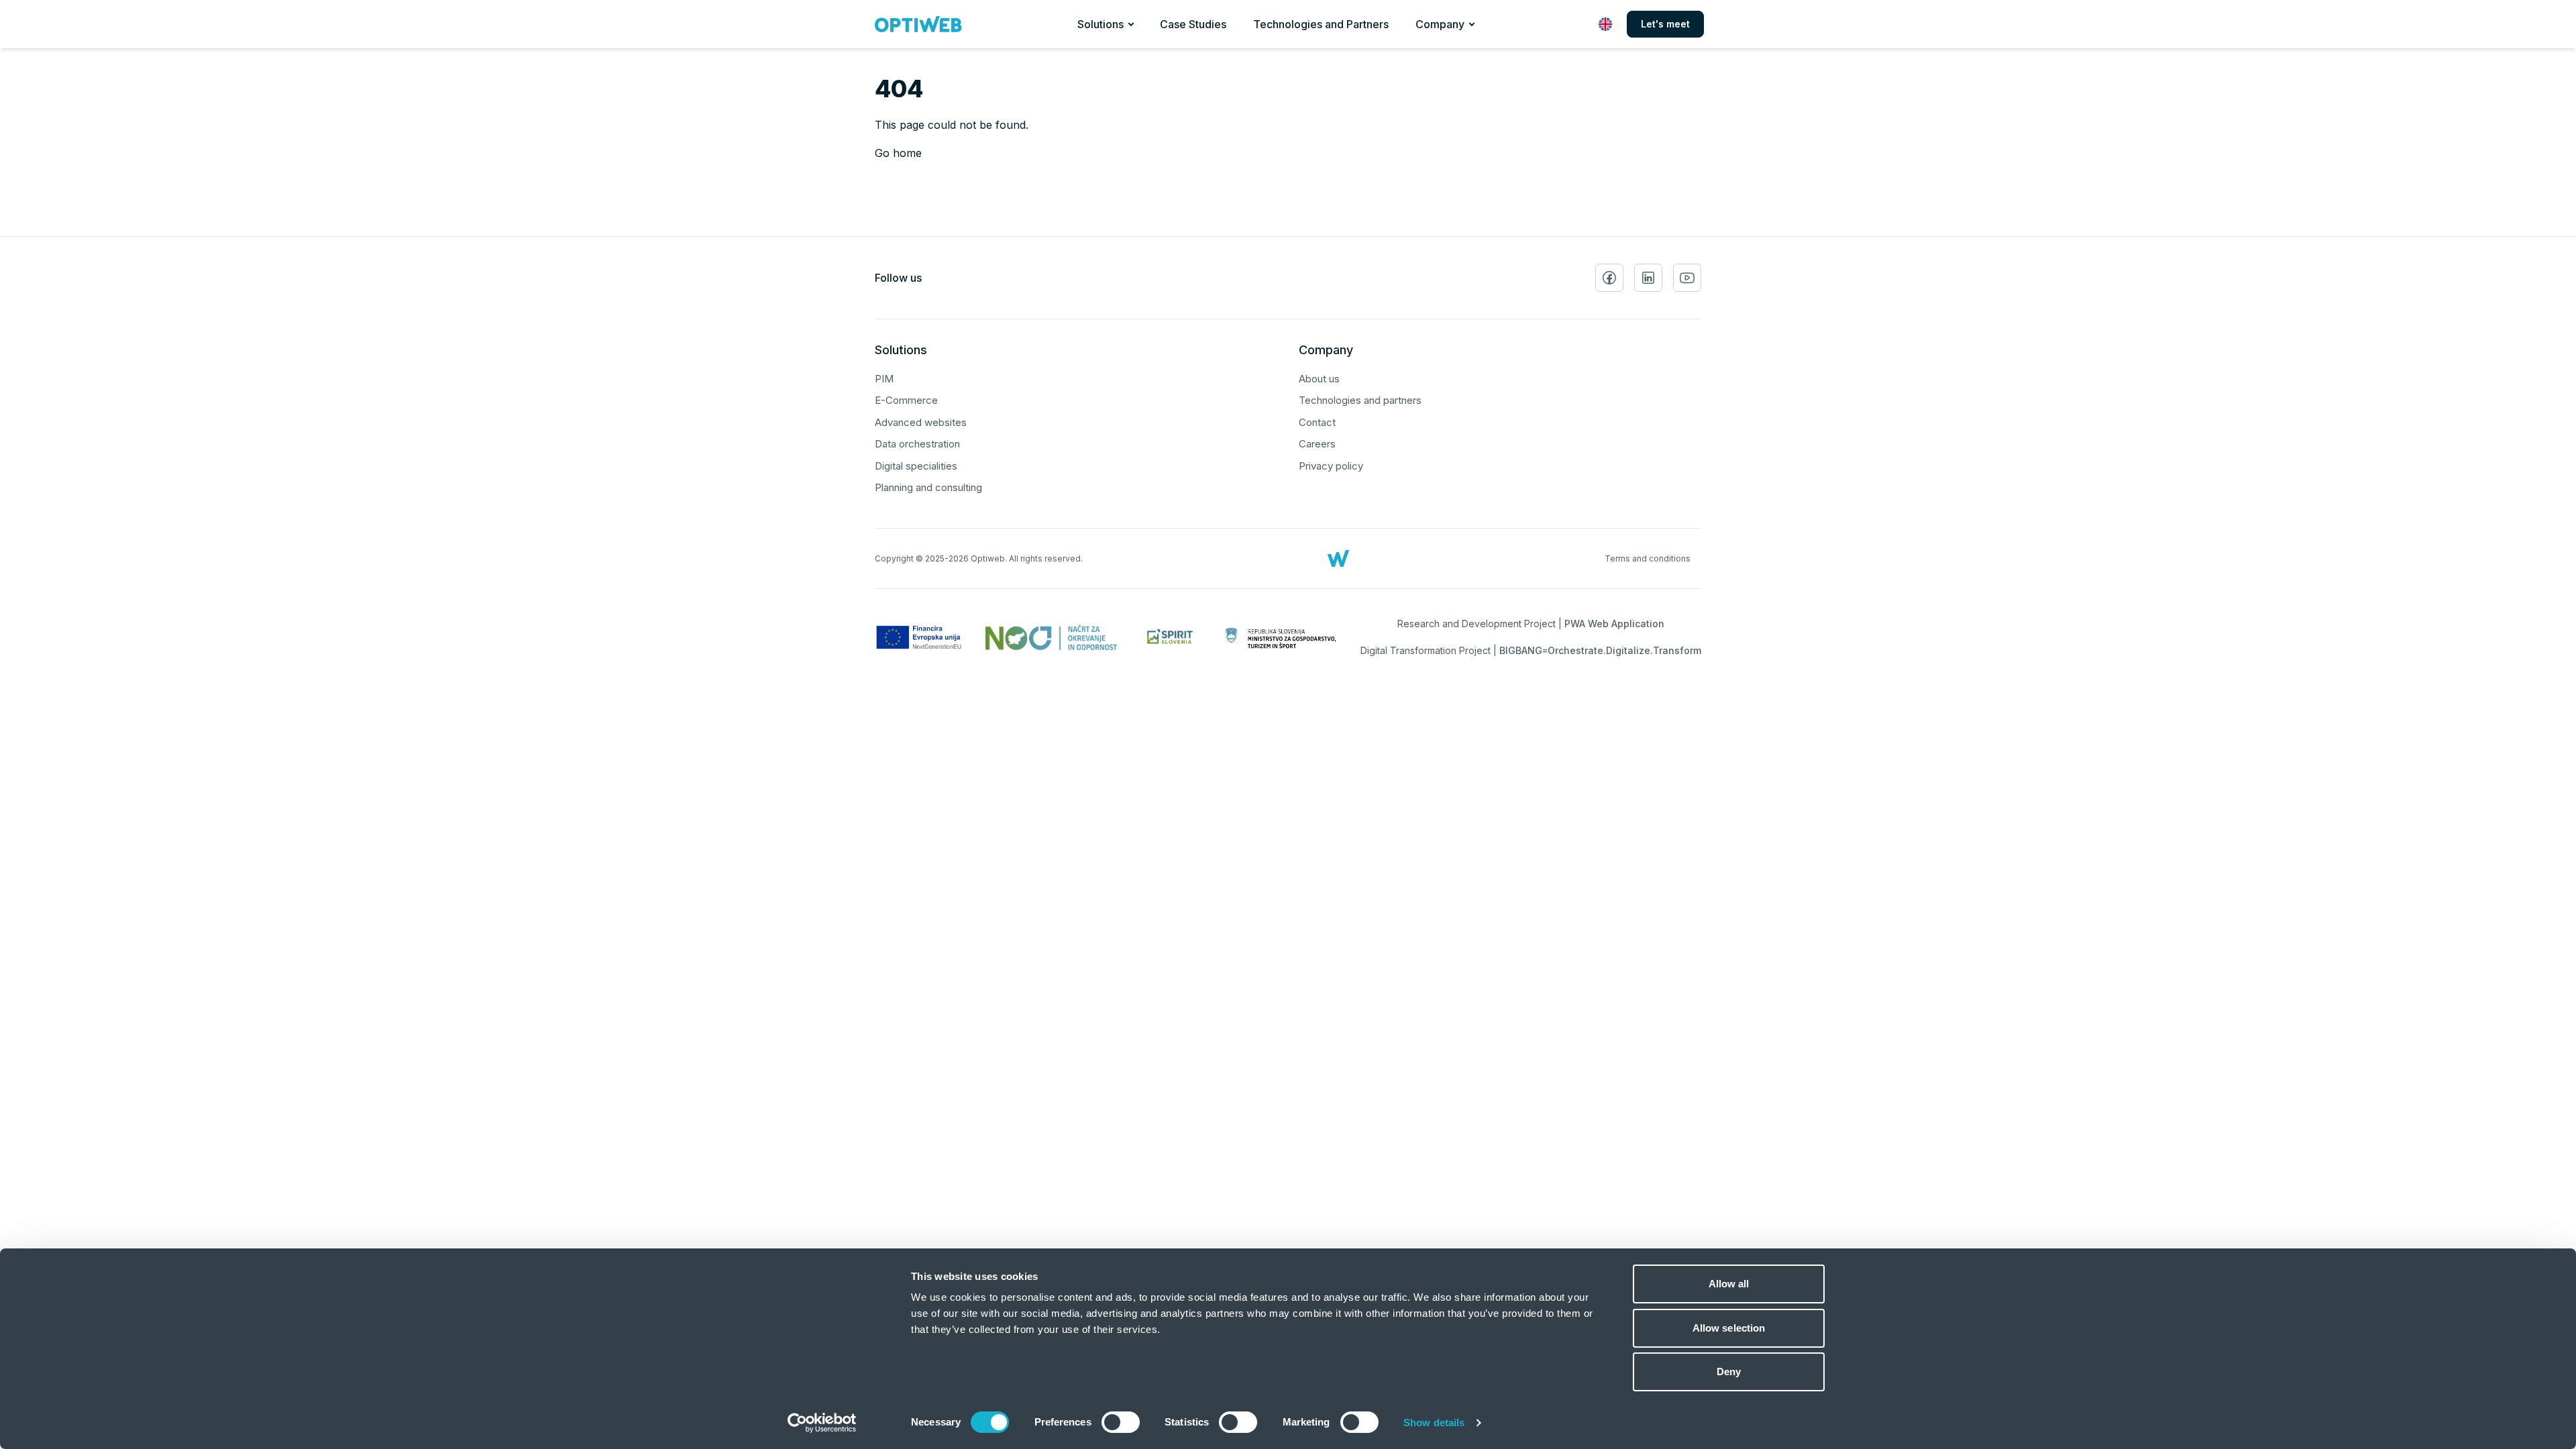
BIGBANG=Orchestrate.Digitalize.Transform (1600, 650)
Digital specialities (916, 466)
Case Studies (1193, 24)
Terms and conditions (1648, 558)
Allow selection (1729, 1328)
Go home (898, 153)
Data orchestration (917, 444)
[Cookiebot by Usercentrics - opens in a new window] (822, 1423)
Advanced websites (921, 422)
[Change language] (1605, 24)
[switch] (1121, 1422)
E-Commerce (906, 400)
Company (1440, 24)
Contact (1317, 422)
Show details (1434, 1423)
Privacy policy (1331, 466)
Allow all (1729, 1284)
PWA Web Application (1614, 624)
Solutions (1101, 24)
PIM (884, 379)
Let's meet (1665, 24)
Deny (1729, 1372)
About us (1319, 379)
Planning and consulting (928, 487)
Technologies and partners (1360, 400)
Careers (1317, 444)
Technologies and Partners (1321, 24)
